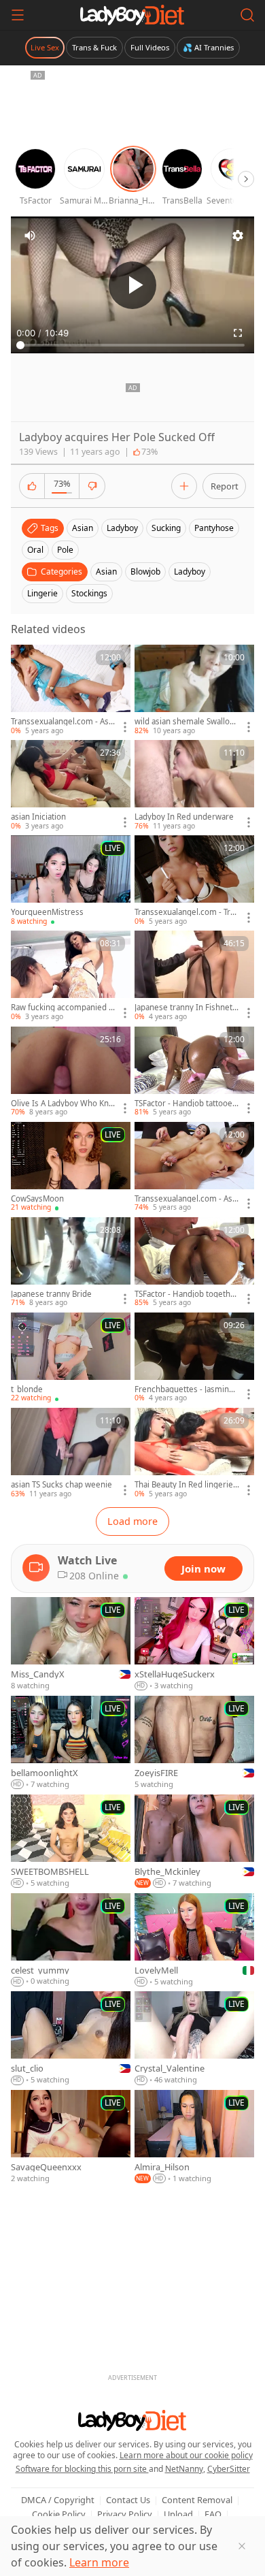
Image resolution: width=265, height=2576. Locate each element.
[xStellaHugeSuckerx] (194, 1644)
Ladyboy (190, 571)
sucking (166, 528)
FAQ (213, 2514)
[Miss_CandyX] (71, 1644)
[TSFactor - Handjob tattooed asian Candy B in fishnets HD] (194, 1072)
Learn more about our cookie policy (186, 2455)
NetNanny (184, 2469)
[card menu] (125, 727)
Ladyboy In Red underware (184, 817)
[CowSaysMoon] (71, 1168)
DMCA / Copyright (58, 2500)
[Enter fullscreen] (238, 333)
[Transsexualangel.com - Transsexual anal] (194, 881)
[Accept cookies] (242, 2546)
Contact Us (128, 2500)
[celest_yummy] (71, 1941)
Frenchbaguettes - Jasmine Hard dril (184, 1389)
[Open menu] (18, 15)
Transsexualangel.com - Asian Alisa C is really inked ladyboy (187, 1199)
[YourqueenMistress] (71, 881)
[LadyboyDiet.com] (132, 15)
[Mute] (30, 236)
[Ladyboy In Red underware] (194, 786)
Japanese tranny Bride (51, 1294)
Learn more (99, 2562)
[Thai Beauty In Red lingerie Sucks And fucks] (194, 1453)
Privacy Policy (125, 2514)
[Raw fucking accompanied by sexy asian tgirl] (71, 976)
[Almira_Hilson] (194, 2137)
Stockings (89, 593)
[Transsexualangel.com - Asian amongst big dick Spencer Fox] (71, 690)
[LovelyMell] (194, 1941)
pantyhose (214, 528)
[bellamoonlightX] (71, 1743)
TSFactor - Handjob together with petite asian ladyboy (187, 1294)
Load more (132, 1521)
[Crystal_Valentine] (194, 2039)
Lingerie (42, 593)
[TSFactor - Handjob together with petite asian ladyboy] (194, 1263)
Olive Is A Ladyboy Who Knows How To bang (62, 1104)
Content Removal (197, 2500)
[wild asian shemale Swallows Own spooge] (194, 690)
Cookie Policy (59, 2514)
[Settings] (238, 236)
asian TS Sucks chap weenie (61, 1485)
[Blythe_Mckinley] (194, 1842)
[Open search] (247, 15)
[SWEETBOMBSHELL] (71, 1842)
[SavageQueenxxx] (71, 2137)
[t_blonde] (71, 1358)
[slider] (132, 345)
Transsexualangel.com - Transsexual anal (187, 912)
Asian (106, 571)
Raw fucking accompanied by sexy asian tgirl (62, 1008)
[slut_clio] (71, 2039)
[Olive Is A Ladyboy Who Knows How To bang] (71, 1072)
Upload (178, 2514)
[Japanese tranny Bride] (71, 1263)
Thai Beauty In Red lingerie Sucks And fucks (187, 1485)
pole (65, 550)
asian (83, 528)
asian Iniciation (38, 817)
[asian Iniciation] (71, 786)
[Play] (132, 285)
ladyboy (122, 528)
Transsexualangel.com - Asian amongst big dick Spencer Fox (63, 722)
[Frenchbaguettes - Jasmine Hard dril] (194, 1358)
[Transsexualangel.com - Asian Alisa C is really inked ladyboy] (194, 1168)
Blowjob (145, 571)
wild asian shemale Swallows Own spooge (185, 722)
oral (35, 550)
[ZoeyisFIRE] (194, 1743)
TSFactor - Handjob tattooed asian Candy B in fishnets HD (187, 1104)
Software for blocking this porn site (82, 2469)
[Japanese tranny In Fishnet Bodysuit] (194, 976)
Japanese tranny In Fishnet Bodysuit (187, 1008)
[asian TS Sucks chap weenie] (71, 1453)
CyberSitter (229, 2469)
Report (225, 486)
